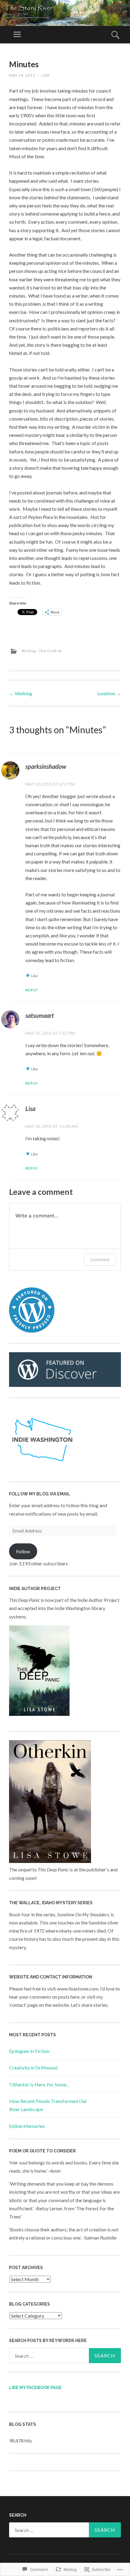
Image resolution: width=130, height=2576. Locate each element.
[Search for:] (65, 2356)
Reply (32, 990)
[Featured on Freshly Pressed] (32, 1331)
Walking (21, 693)
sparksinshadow (46, 766)
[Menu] (17, 35)
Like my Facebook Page (35, 2388)
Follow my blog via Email (40, 1494)
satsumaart (40, 1015)
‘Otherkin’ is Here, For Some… (39, 2084)
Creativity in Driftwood (33, 2068)
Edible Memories (27, 2126)
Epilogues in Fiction (29, 2051)
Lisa (45, 75)
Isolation (109, 693)
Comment (100, 1260)
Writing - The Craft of (42, 651)
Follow (23, 1551)
